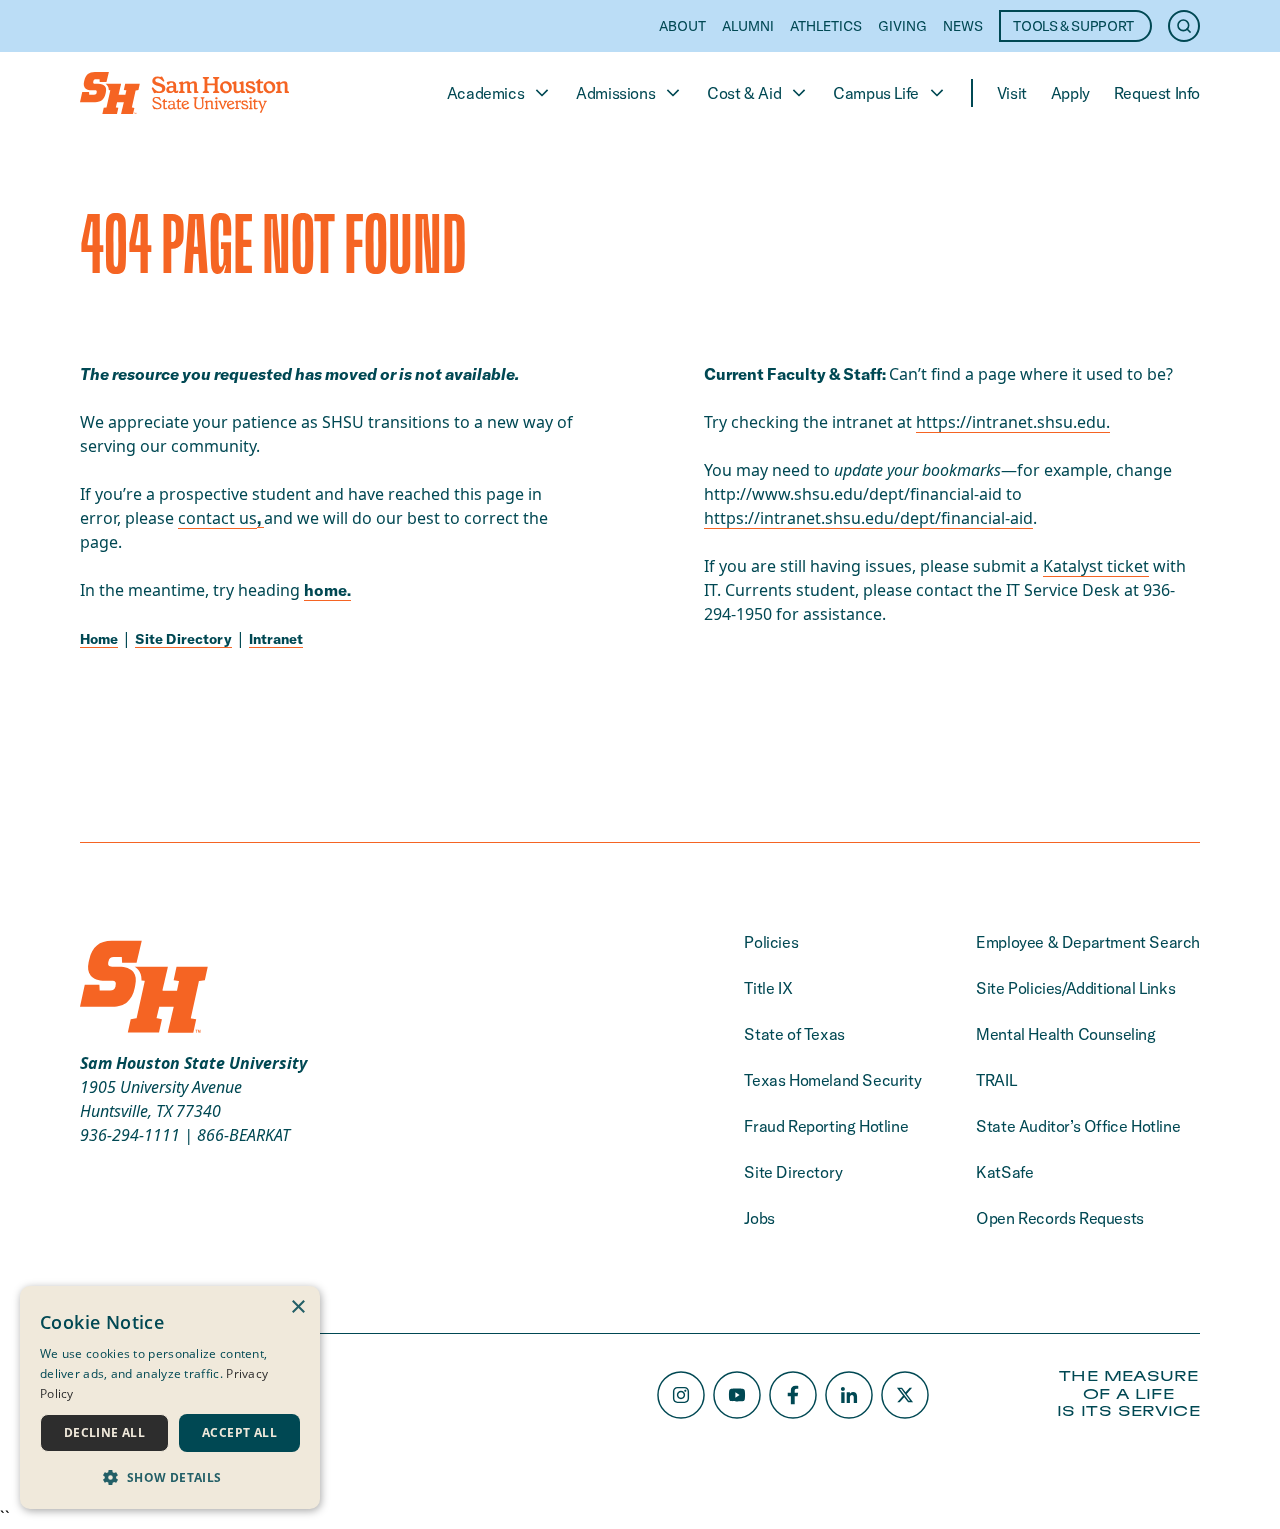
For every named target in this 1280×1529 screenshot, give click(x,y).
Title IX (768, 988)
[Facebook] (793, 1395)
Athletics (826, 26)
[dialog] (170, 1397)
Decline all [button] (104, 1432)
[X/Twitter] (905, 1395)
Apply (1070, 93)
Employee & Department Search (1088, 942)
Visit (1012, 93)
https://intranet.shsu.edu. (1013, 422)
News (963, 26)
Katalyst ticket (1096, 566)
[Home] (184, 93)
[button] (170, 1477)
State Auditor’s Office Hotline (1078, 1126)
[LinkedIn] (849, 1395)
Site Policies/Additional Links (1075, 988)
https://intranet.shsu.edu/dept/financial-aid (868, 518)
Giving (902, 26)
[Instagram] (681, 1395)
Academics (485, 93)
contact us (217, 518)
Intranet (276, 639)
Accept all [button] (239, 1432)
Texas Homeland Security (832, 1080)
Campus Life (876, 93)
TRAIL (996, 1080)
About (682, 26)
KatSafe (1004, 1172)
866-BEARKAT (243, 1135)
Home (99, 639)
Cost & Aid (744, 93)
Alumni (748, 26)
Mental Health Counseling (1065, 1034)
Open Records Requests (1060, 1218)
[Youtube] (737, 1395)
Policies (771, 942)
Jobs (759, 1218)
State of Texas (794, 1034)
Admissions (615, 93)
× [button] (297, 1307)
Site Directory (183, 639)
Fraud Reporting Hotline (826, 1126)
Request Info (1157, 93)
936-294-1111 (130, 1135)
